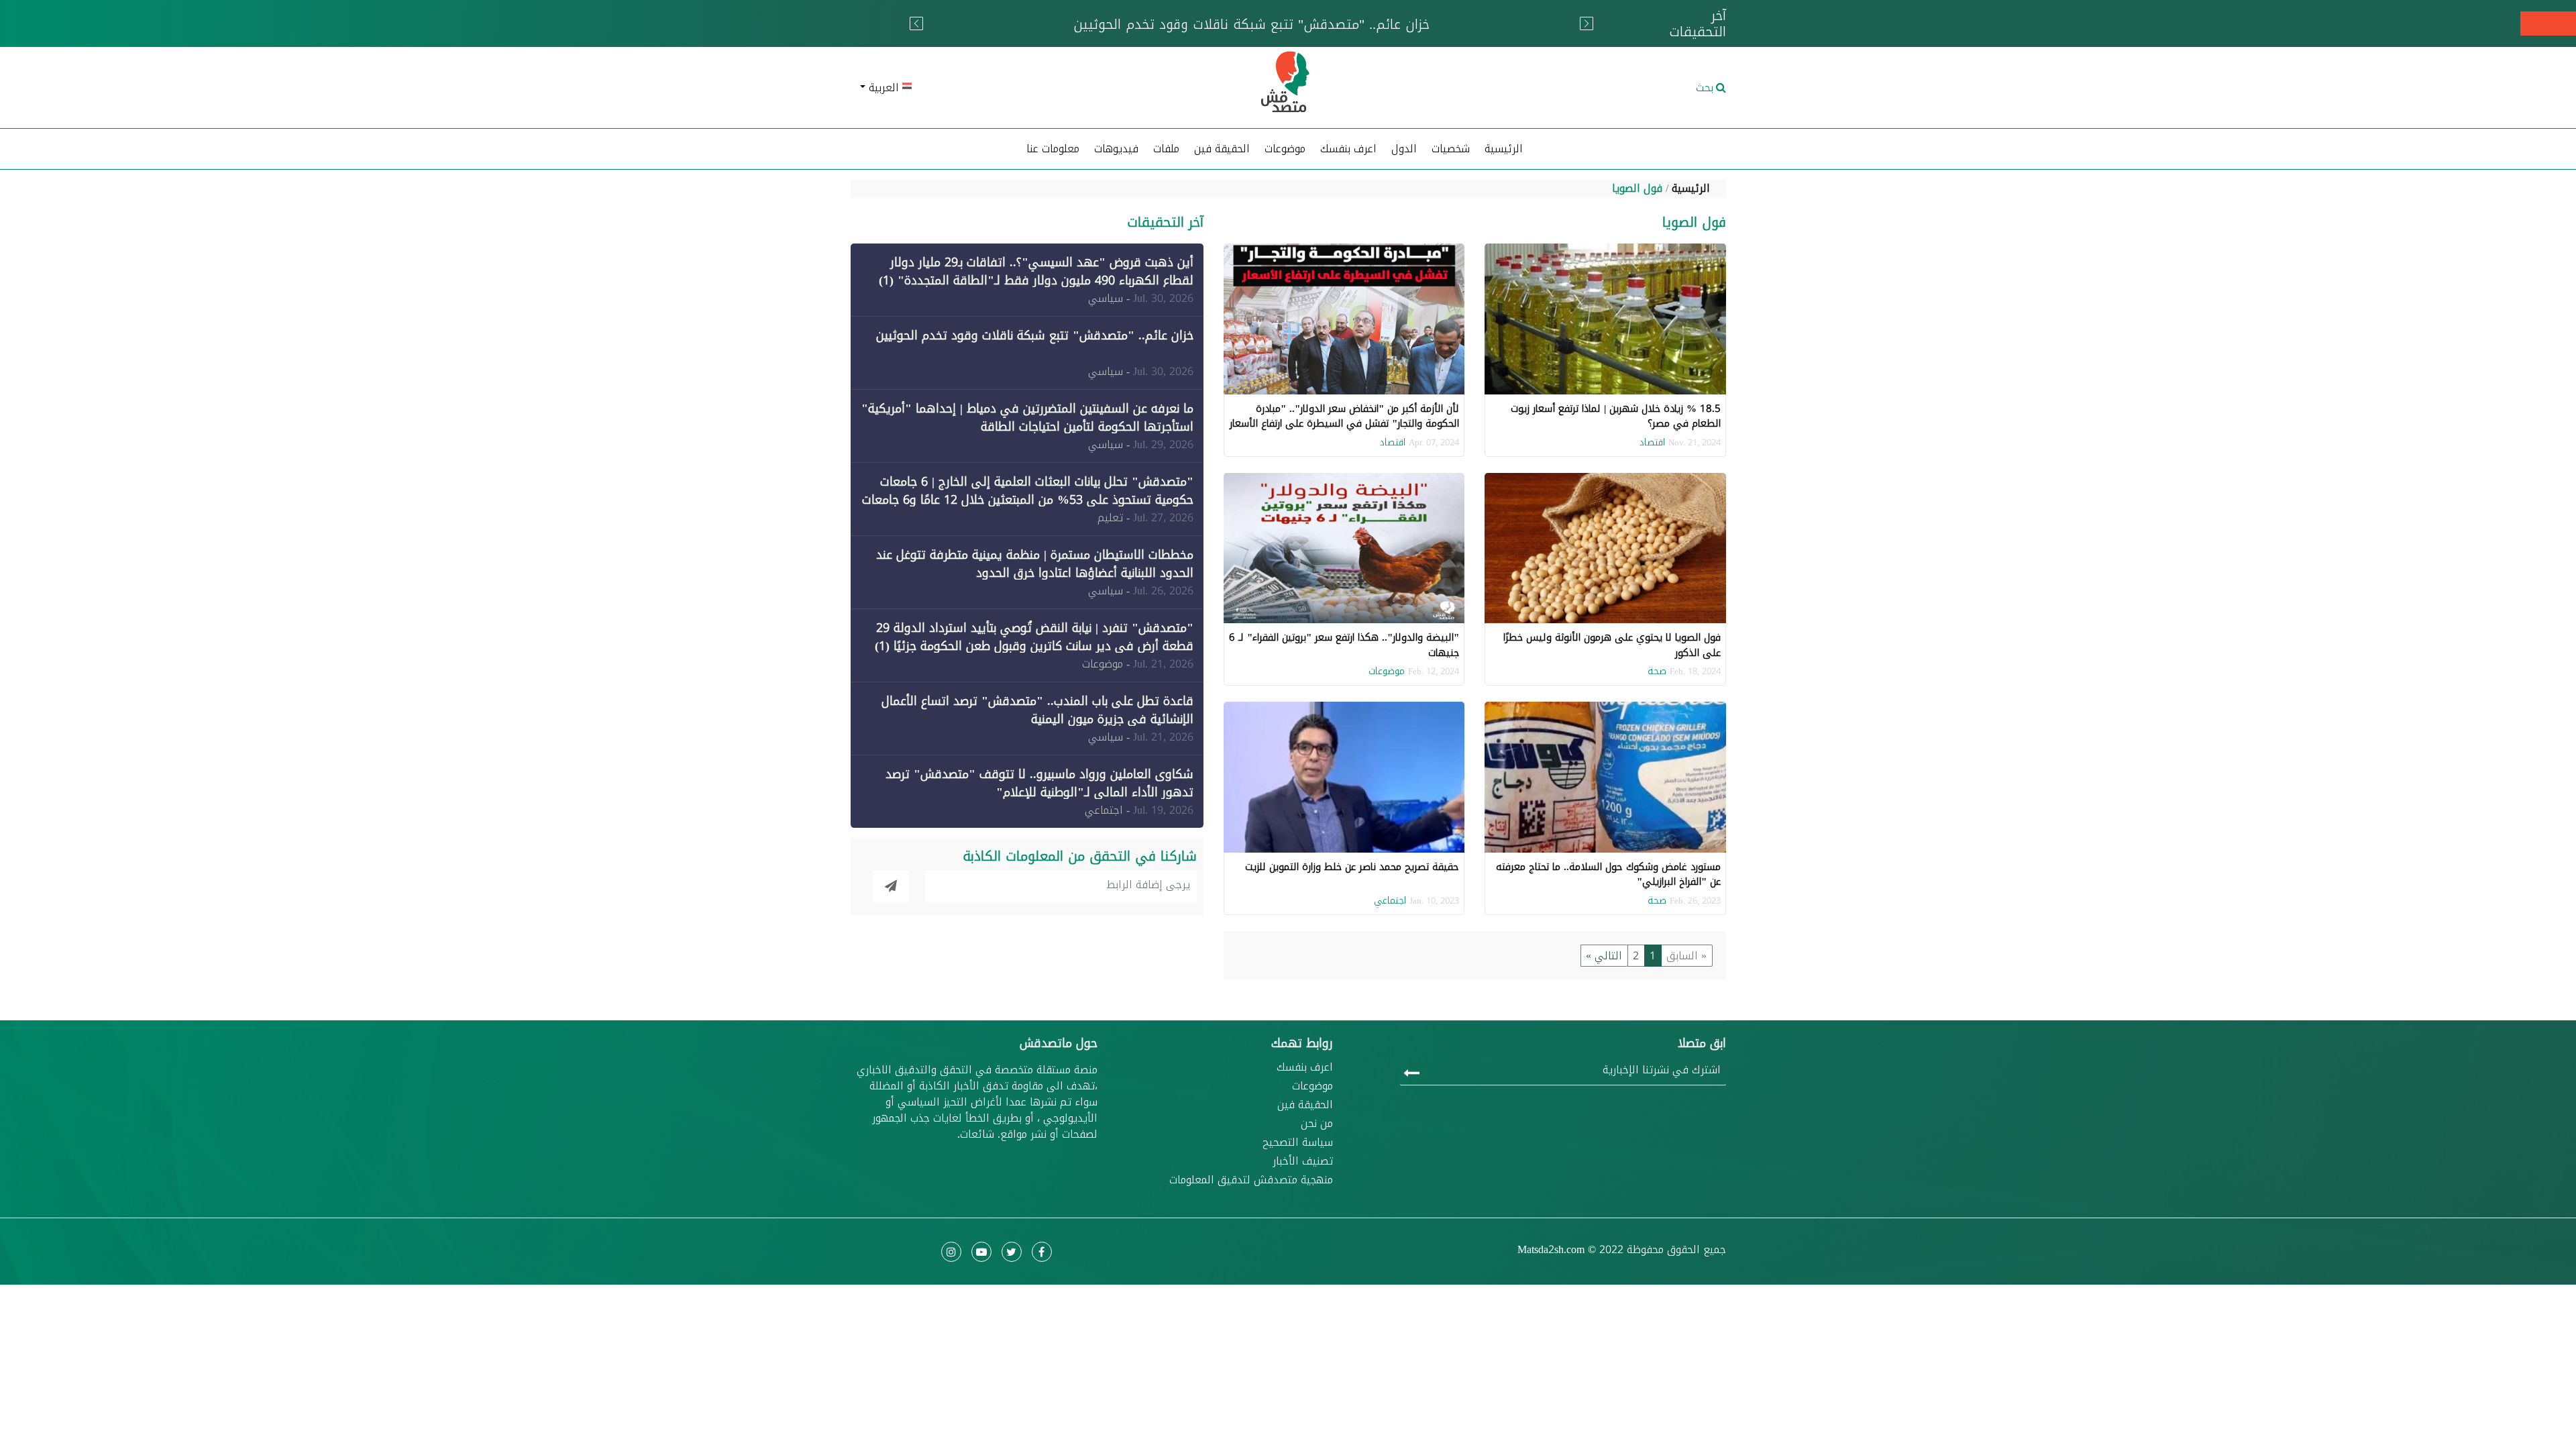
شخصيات (1451, 149)
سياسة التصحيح (1298, 1142)
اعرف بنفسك (1348, 149)
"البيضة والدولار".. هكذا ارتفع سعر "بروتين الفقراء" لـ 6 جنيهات (1344, 645)
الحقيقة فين (1222, 149)
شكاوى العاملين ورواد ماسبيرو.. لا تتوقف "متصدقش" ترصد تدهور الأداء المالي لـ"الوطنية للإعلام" (1039, 783)
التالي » (1604, 956)
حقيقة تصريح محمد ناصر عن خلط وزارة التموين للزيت (1352, 867)
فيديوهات (1116, 149)
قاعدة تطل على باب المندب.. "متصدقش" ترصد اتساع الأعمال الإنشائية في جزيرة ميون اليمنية (1037, 710)
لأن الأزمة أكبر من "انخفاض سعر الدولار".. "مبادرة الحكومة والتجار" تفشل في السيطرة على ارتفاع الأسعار (1344, 416)
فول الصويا (1637, 188)
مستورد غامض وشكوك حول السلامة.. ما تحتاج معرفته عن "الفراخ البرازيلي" (1608, 874)
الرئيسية (1504, 149)
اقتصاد (1652, 442)
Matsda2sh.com (1551, 1249)
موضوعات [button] (1285, 149)
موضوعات (1387, 671)
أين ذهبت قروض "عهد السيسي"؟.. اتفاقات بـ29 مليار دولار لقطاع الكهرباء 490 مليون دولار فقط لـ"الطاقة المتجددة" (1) (1036, 271)
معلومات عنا (1053, 149)
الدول (1404, 149)
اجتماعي (1390, 901)
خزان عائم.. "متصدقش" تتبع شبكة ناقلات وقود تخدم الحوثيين (1035, 335)
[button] (993, 88)
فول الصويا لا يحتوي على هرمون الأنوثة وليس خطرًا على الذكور (1612, 645)
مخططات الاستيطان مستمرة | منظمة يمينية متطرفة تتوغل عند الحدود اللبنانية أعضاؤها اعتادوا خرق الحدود (1035, 564)
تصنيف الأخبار (1303, 1161)
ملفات (1166, 149)
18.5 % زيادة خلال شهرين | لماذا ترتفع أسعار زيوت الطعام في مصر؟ (1616, 416)
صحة (1657, 671)
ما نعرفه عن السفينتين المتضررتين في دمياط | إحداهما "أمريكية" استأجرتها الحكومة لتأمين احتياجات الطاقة (1027, 418)
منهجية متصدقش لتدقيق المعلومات (1251, 1180)
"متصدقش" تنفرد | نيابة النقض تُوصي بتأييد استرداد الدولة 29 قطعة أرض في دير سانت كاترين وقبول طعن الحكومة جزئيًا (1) (1034, 637)
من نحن (1317, 1124)
